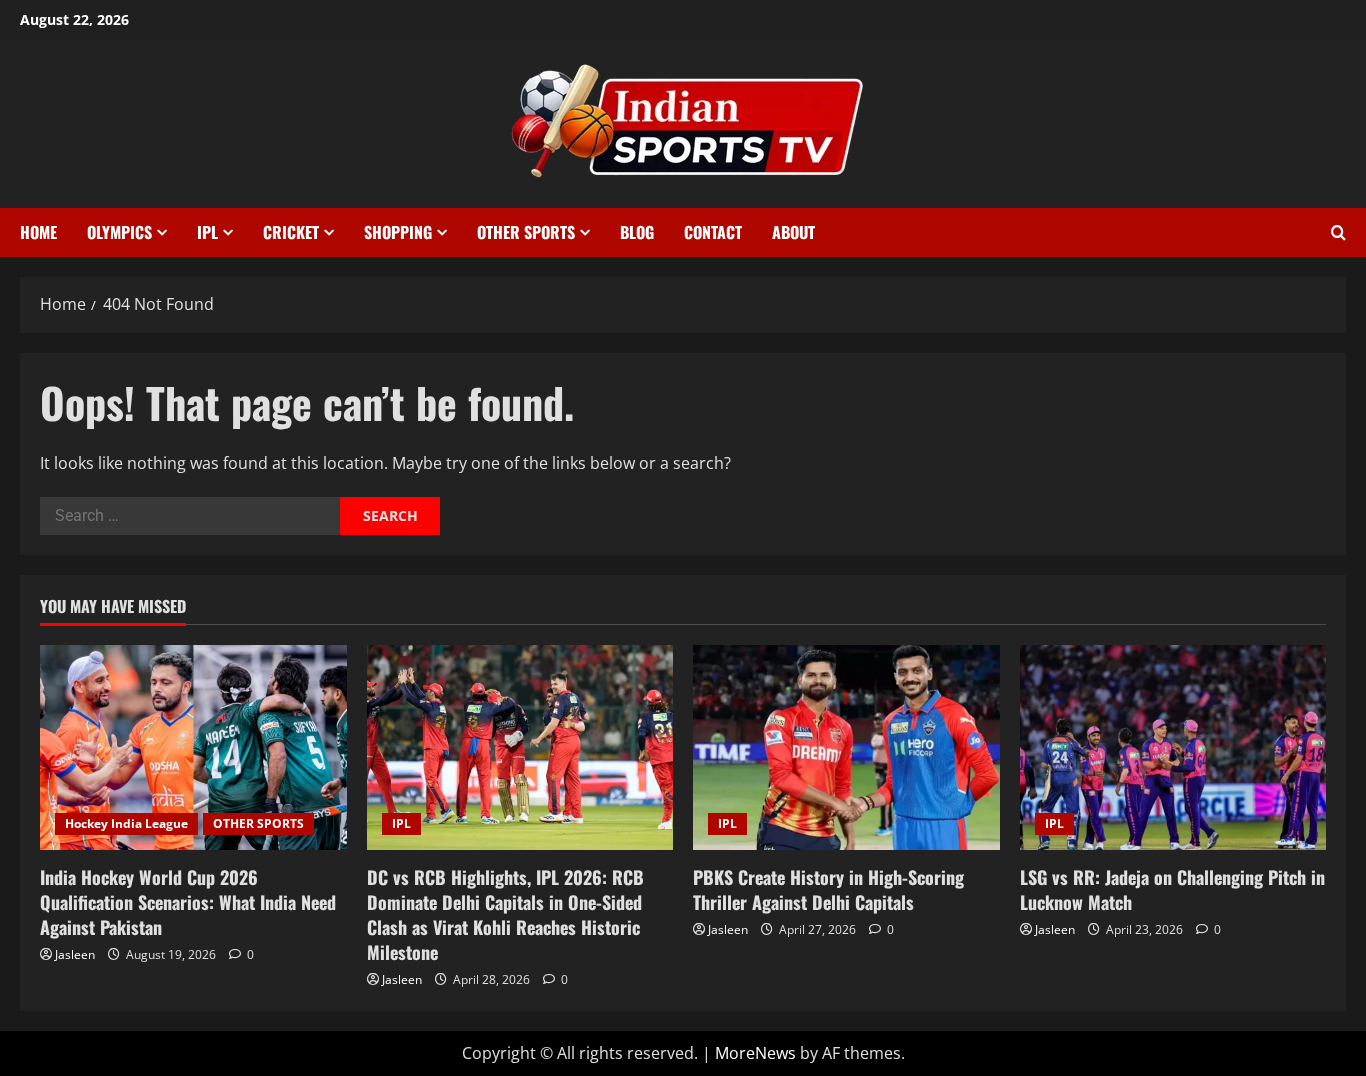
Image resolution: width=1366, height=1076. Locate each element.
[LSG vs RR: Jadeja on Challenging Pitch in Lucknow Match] (1173, 747)
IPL (207, 232)
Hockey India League (126, 823)
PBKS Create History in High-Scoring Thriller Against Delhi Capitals (828, 889)
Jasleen (75, 954)
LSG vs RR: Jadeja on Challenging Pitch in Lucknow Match (1172, 889)
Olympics (119, 232)
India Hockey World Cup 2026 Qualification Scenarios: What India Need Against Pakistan (188, 902)
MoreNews (755, 1053)
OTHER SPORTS (526, 232)
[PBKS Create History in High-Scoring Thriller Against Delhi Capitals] (846, 747)
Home (38, 232)
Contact (713, 232)
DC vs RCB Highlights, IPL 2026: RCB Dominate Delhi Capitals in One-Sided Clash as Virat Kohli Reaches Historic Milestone (505, 915)
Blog (637, 232)
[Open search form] (1338, 233)
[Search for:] (190, 516)
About (793, 232)
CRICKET (291, 232)
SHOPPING (398, 232)
